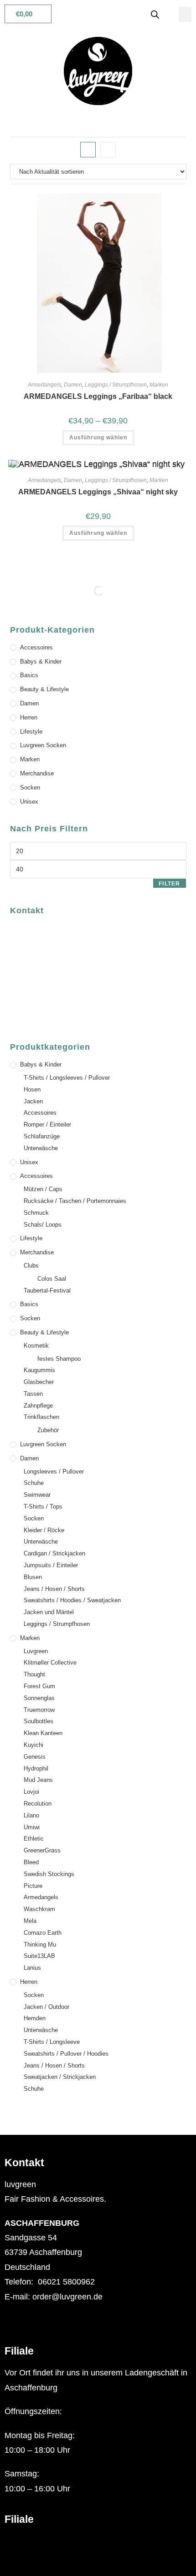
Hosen (32, 1089)
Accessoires (36, 647)
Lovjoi (31, 1792)
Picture (33, 1886)
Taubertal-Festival (47, 1291)
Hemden (35, 2018)
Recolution (38, 1804)
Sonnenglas (39, 1698)
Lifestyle (31, 732)
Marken (159, 385)
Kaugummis (39, 1370)
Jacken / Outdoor (46, 2007)
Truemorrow (39, 1710)
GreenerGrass (42, 1850)
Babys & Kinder (41, 662)
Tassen (33, 1394)
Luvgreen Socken (43, 745)
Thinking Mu (40, 1945)
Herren (29, 717)
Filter (169, 884)
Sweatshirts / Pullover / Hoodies (66, 2054)
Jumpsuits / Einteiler (51, 1565)
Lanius (32, 1968)
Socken (30, 787)
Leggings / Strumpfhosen (116, 385)
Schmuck (36, 1213)
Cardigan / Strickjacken (54, 1553)
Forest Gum (39, 1686)
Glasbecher (39, 1382)
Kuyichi (34, 1745)
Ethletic (34, 1839)
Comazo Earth (43, 1933)
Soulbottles (39, 1721)
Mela (30, 1921)
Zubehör (48, 1430)
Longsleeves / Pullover (54, 1472)
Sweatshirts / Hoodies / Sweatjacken (72, 1600)
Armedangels (44, 385)
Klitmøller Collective (50, 1663)
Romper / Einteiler (47, 1124)
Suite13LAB (39, 1956)
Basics (29, 675)
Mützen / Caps (43, 1189)
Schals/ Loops (43, 1225)
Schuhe (34, 1483)
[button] (185, 14)
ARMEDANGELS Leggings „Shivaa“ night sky (98, 492)
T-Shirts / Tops (43, 1507)
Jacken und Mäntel (49, 1612)
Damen (73, 385)
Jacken (33, 1101)
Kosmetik (36, 1346)
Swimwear (37, 1495)
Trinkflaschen (41, 1417)
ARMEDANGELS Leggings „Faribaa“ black (98, 396)
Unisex (29, 802)
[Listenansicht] (108, 150)
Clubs (31, 1265)
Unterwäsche (41, 1148)
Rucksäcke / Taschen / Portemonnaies (75, 1201)
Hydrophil (36, 1768)
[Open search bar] (155, 14)
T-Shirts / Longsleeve (52, 2042)
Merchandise (37, 773)
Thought (34, 1674)
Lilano (31, 1815)
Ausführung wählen (98, 438)
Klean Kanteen (43, 1733)
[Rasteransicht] (88, 150)
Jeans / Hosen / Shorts (54, 1589)
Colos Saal (52, 1279)
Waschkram (39, 1909)
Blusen (33, 1577)
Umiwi (32, 1827)
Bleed (31, 1862)
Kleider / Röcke (44, 1530)
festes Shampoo (59, 1359)
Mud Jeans (38, 1780)
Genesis (35, 1757)
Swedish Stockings (49, 1874)
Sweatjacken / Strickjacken (60, 2077)
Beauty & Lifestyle (44, 689)
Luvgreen (36, 1651)
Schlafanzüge (42, 1136)
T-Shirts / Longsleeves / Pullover (67, 1078)
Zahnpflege (38, 1406)
